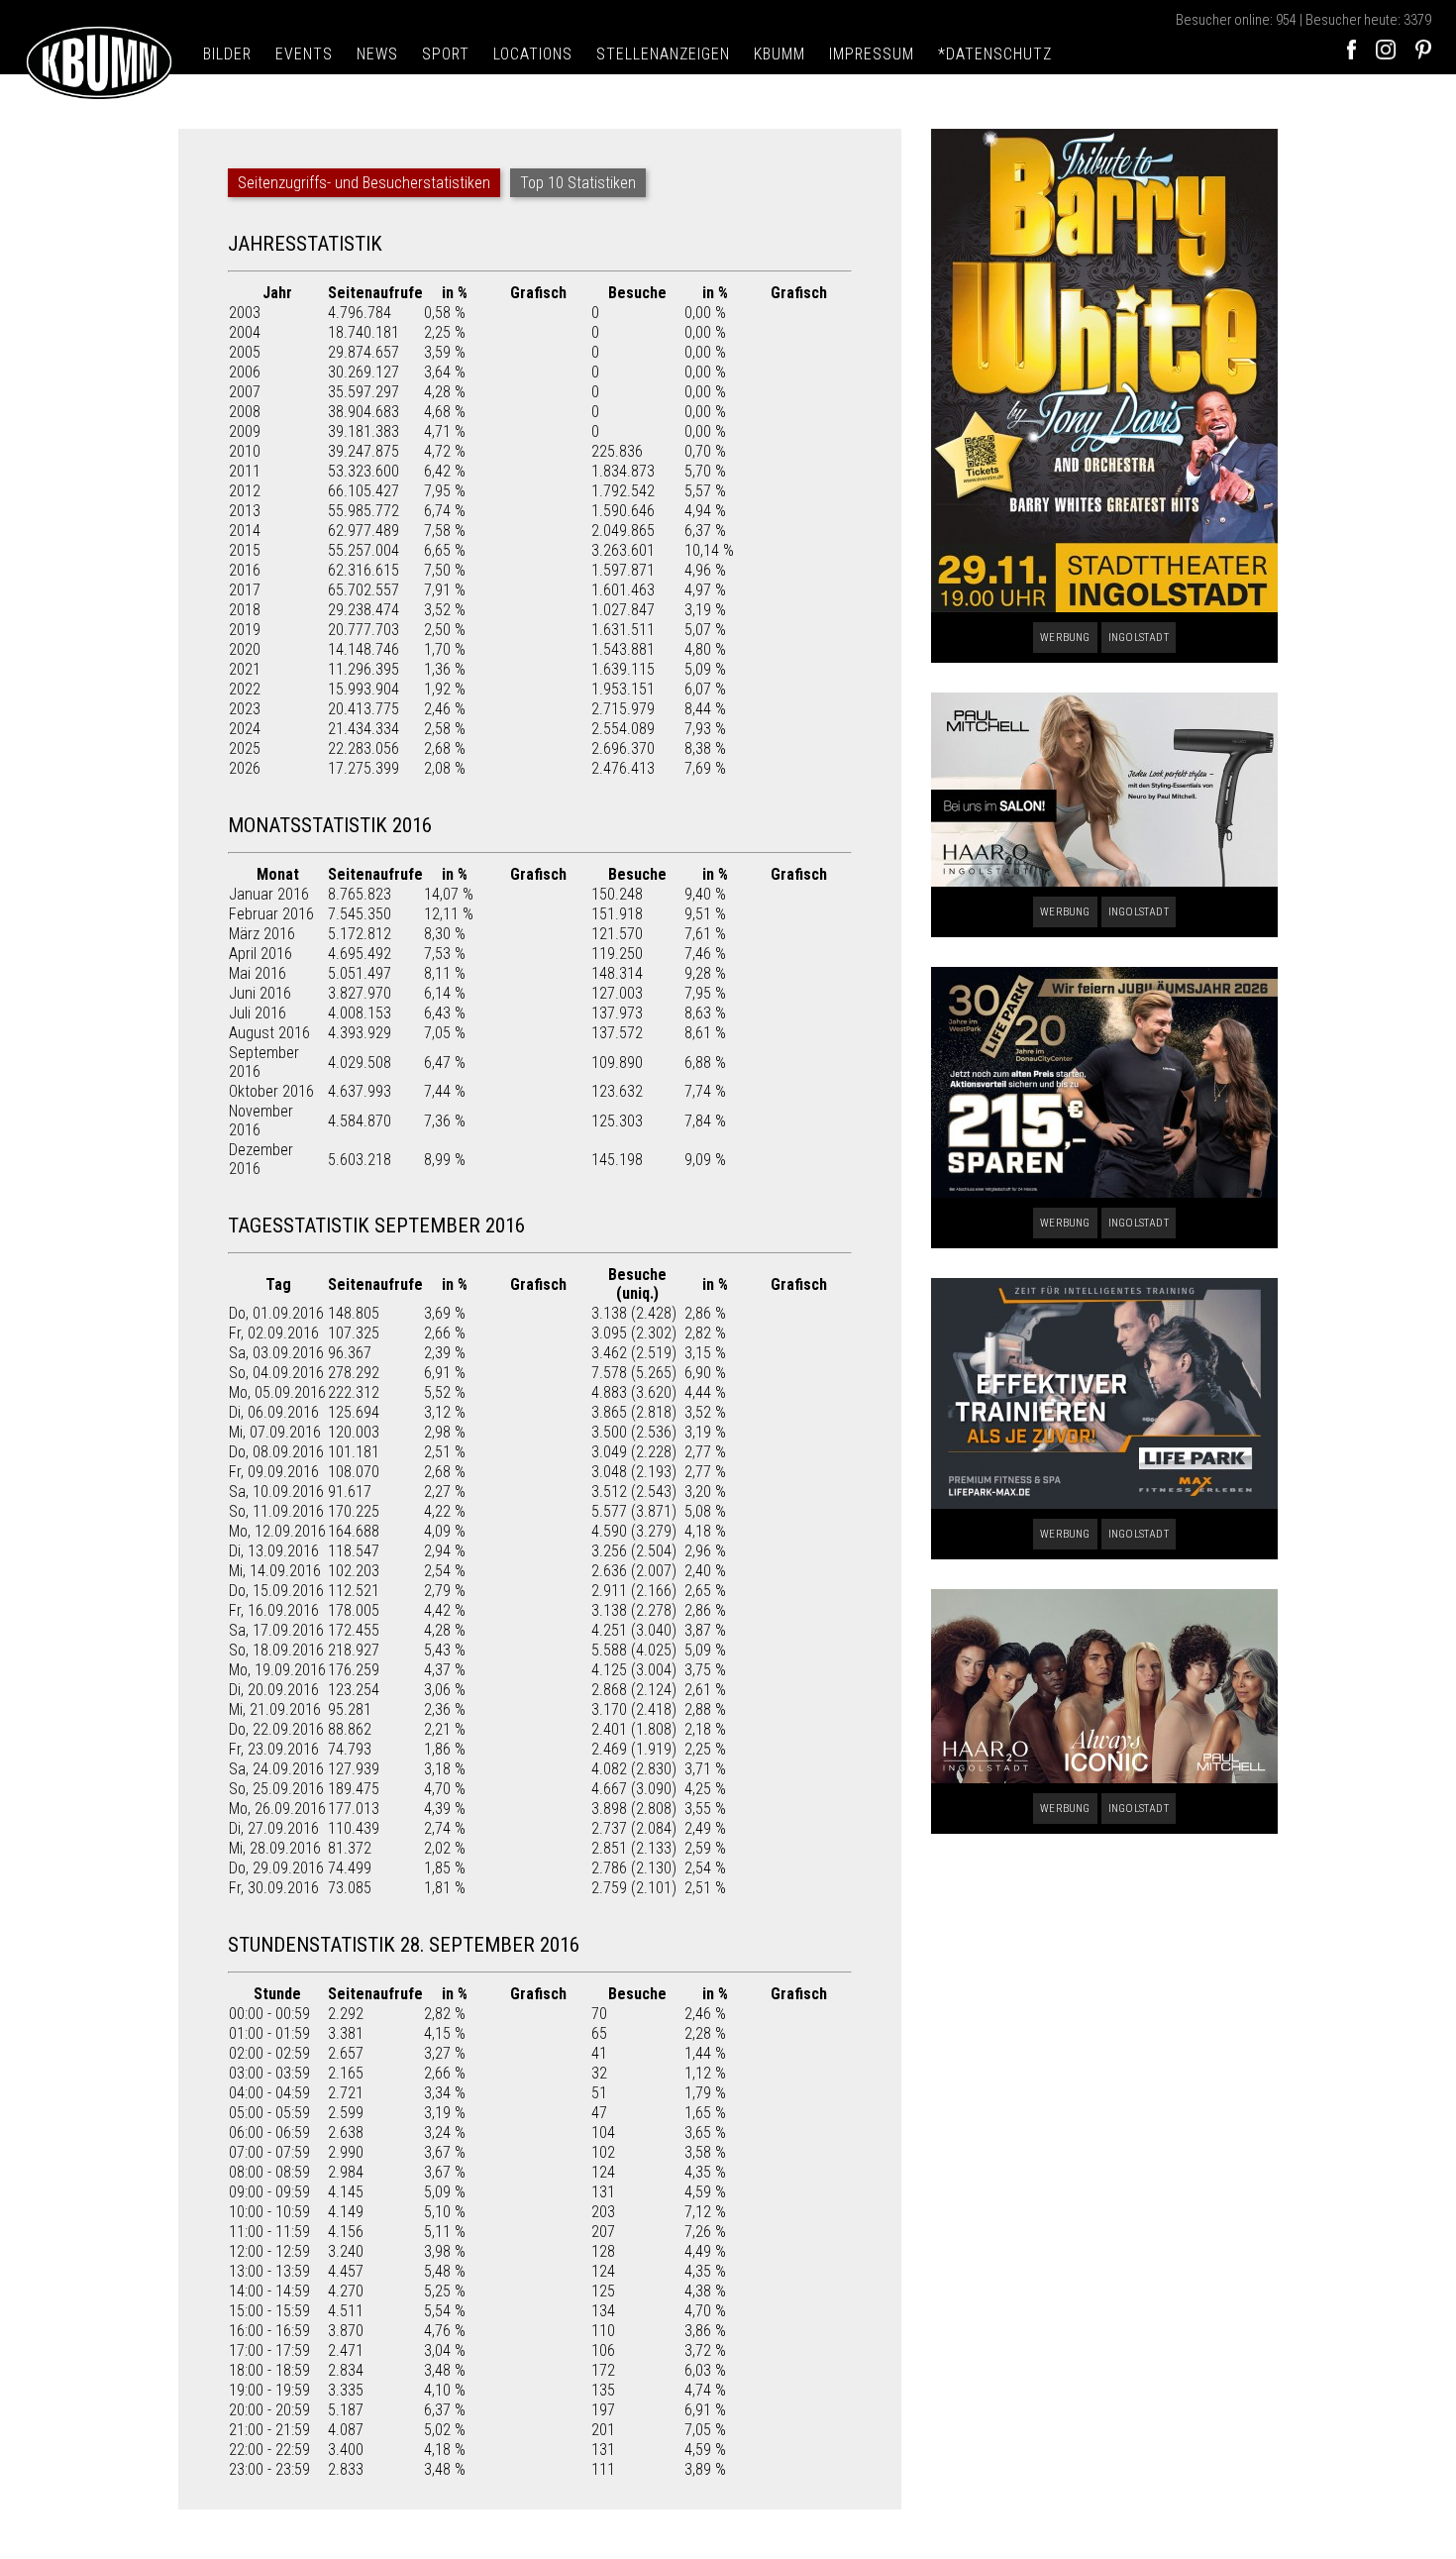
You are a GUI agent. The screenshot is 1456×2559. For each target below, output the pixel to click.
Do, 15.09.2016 (276, 1591)
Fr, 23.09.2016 (274, 1749)
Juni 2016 (260, 993)
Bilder (227, 54)
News (377, 54)
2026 (245, 768)
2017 (245, 590)
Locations (533, 54)
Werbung (1065, 638)
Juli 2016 (258, 1013)
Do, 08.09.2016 (276, 1452)
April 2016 (260, 954)
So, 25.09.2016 (276, 1789)
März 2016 (262, 934)
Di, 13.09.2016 (274, 1551)
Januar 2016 (269, 894)
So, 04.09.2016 (276, 1373)
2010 (245, 451)
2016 (245, 570)
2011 (245, 471)
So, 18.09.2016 (276, 1650)
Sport (446, 54)
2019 (245, 630)
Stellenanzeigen (663, 54)
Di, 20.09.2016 (274, 1690)
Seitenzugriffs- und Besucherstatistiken (364, 183)
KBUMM (780, 54)
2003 (245, 313)
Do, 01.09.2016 (276, 1313)
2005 (245, 352)
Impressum (872, 54)
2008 (245, 412)
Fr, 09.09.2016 (274, 1472)
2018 (245, 610)
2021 (245, 669)
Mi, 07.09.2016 (275, 1432)
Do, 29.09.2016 (276, 1868)
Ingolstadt (1139, 638)
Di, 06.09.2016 (274, 1412)
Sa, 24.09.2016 (276, 1769)
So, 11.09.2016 (276, 1511)
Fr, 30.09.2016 (274, 1888)
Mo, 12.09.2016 (277, 1531)
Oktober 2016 (271, 1091)
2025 (245, 748)
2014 (245, 531)
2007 (245, 392)
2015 (245, 550)
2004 (245, 332)
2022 (245, 689)
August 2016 (269, 1033)
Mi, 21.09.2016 (275, 1709)
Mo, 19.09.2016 (277, 1670)
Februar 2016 (271, 914)
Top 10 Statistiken (578, 183)
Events (304, 54)
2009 (245, 431)
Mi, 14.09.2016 (275, 1571)
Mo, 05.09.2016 (277, 1392)
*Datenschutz (995, 54)
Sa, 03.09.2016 (276, 1353)
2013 (245, 511)
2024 (245, 729)
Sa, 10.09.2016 (276, 1492)
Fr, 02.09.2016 (274, 1333)
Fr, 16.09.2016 (274, 1610)
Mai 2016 (258, 973)
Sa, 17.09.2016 (276, 1630)
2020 (245, 649)
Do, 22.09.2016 (276, 1729)
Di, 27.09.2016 (274, 1828)
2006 (245, 372)
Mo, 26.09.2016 (277, 1809)
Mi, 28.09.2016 (275, 1848)
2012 (245, 491)
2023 (245, 709)
